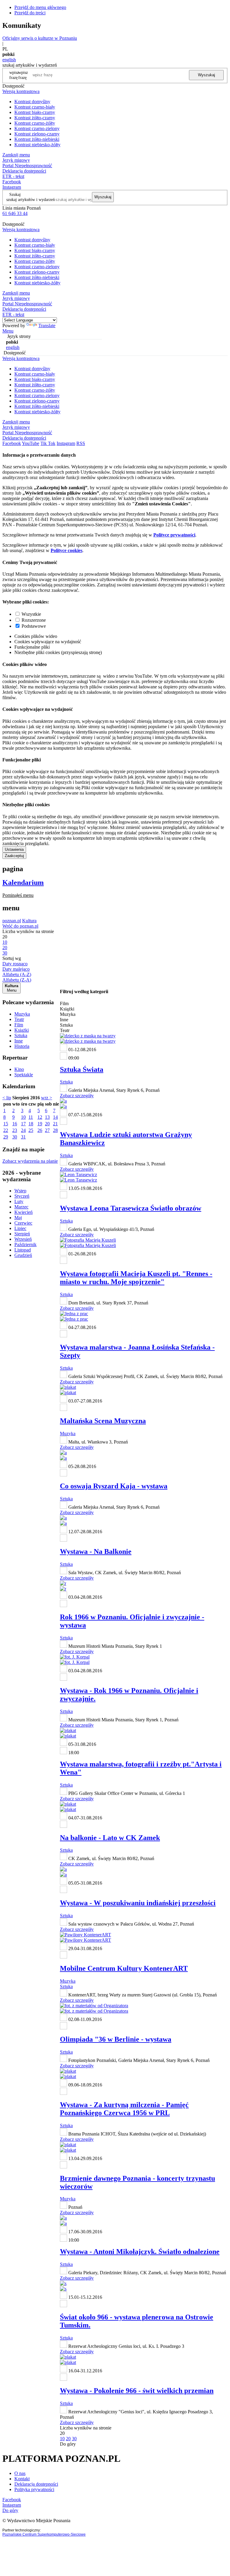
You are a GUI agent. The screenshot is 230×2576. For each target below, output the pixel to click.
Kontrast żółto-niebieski (37, 139)
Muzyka (22, 1014)
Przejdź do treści (30, 13)
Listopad (23, 1250)
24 (23, 1130)
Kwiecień (24, 1212)
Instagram (12, 187)
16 (15, 1124)
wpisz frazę (23, 75)
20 (47, 1124)
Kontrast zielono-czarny (37, 134)
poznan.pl (12, 921)
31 (23, 1137)
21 (55, 1124)
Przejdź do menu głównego (40, 7)
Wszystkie (31, 614)
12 (40, 1117)
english (9, 60)
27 (47, 1130)
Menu (8, 331)
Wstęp (20, 1191)
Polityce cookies (66, 550)
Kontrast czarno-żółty (35, 123)
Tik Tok (48, 443)
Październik (25, 1244)
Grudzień (23, 1255)
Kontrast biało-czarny (35, 112)
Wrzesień (23, 1239)
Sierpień (22, 1234)
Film (19, 1025)
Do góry (68, 2444)
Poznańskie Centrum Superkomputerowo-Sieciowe (44, 2534)
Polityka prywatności (34, 2489)
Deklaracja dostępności (36, 2484)
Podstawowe (34, 626)
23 (15, 1130)
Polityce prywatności (174, 535)
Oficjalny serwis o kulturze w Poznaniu (40, 38)
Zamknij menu (16, 155)
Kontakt (22, 2479)
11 (31, 1117)
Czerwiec (23, 1223)
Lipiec (20, 1228)
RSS (81, 443)
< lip (7, 1098)
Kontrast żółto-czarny (35, 118)
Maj (18, 1218)
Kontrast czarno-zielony (37, 128)
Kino (19, 1069)
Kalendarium (23, 882)
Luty (19, 1201)
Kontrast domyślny (32, 102)
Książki (22, 1030)
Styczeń (22, 1196)
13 (47, 1117)
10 (23, 1117)
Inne (19, 1041)
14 (55, 1117)
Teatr (19, 1019)
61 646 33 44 (15, 213)
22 (6, 1130)
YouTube (31, 443)
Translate (47, 326)
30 (15, 1137)
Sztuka (21, 1035)
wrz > (47, 1098)
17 (23, 1124)
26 (40, 1130)
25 (31, 1130)
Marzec (21, 1207)
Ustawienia (14, 849)
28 (55, 1130)
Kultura (29, 921)
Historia (22, 1046)
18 (31, 1124)
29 (6, 1137)
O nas (20, 2473)
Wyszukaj (206, 75)
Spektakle (24, 1075)
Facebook (12, 182)
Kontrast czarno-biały (35, 107)
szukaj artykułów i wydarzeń (31, 199)
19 (40, 1124)
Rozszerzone (34, 620)
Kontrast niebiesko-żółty (37, 145)
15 (6, 1124)
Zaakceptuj (14, 856)
